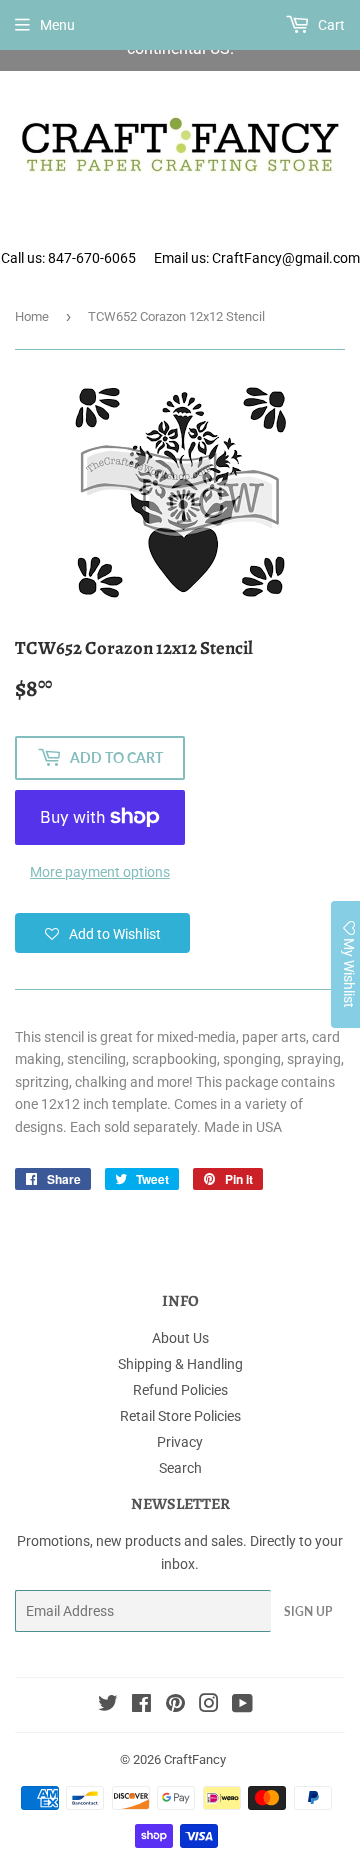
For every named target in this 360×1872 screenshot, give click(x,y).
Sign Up (308, 1611)
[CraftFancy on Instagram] (209, 1706)
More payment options (100, 872)
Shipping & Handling (180, 1364)
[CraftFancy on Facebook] (141, 1706)
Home (32, 316)
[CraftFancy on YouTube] (242, 1706)
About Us (180, 1338)
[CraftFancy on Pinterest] (175, 1706)
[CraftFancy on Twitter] (108, 1706)
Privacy (180, 1442)
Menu (57, 25)
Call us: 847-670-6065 (68, 258)
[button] (102, 933)
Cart (330, 25)
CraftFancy (195, 1759)
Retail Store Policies (180, 1416)
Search (180, 1468)
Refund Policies (180, 1390)
